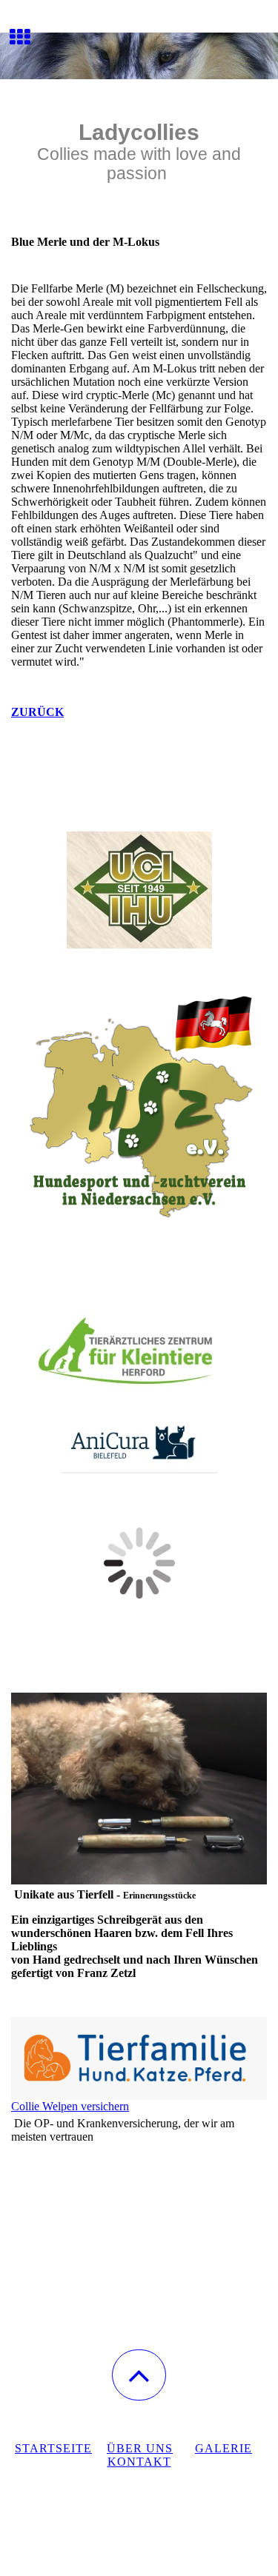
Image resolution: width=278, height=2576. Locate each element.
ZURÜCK (37, 712)
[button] (139, 2375)
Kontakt (139, 2462)
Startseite (53, 2448)
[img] (139, 56)
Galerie (224, 2448)
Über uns (140, 2448)
